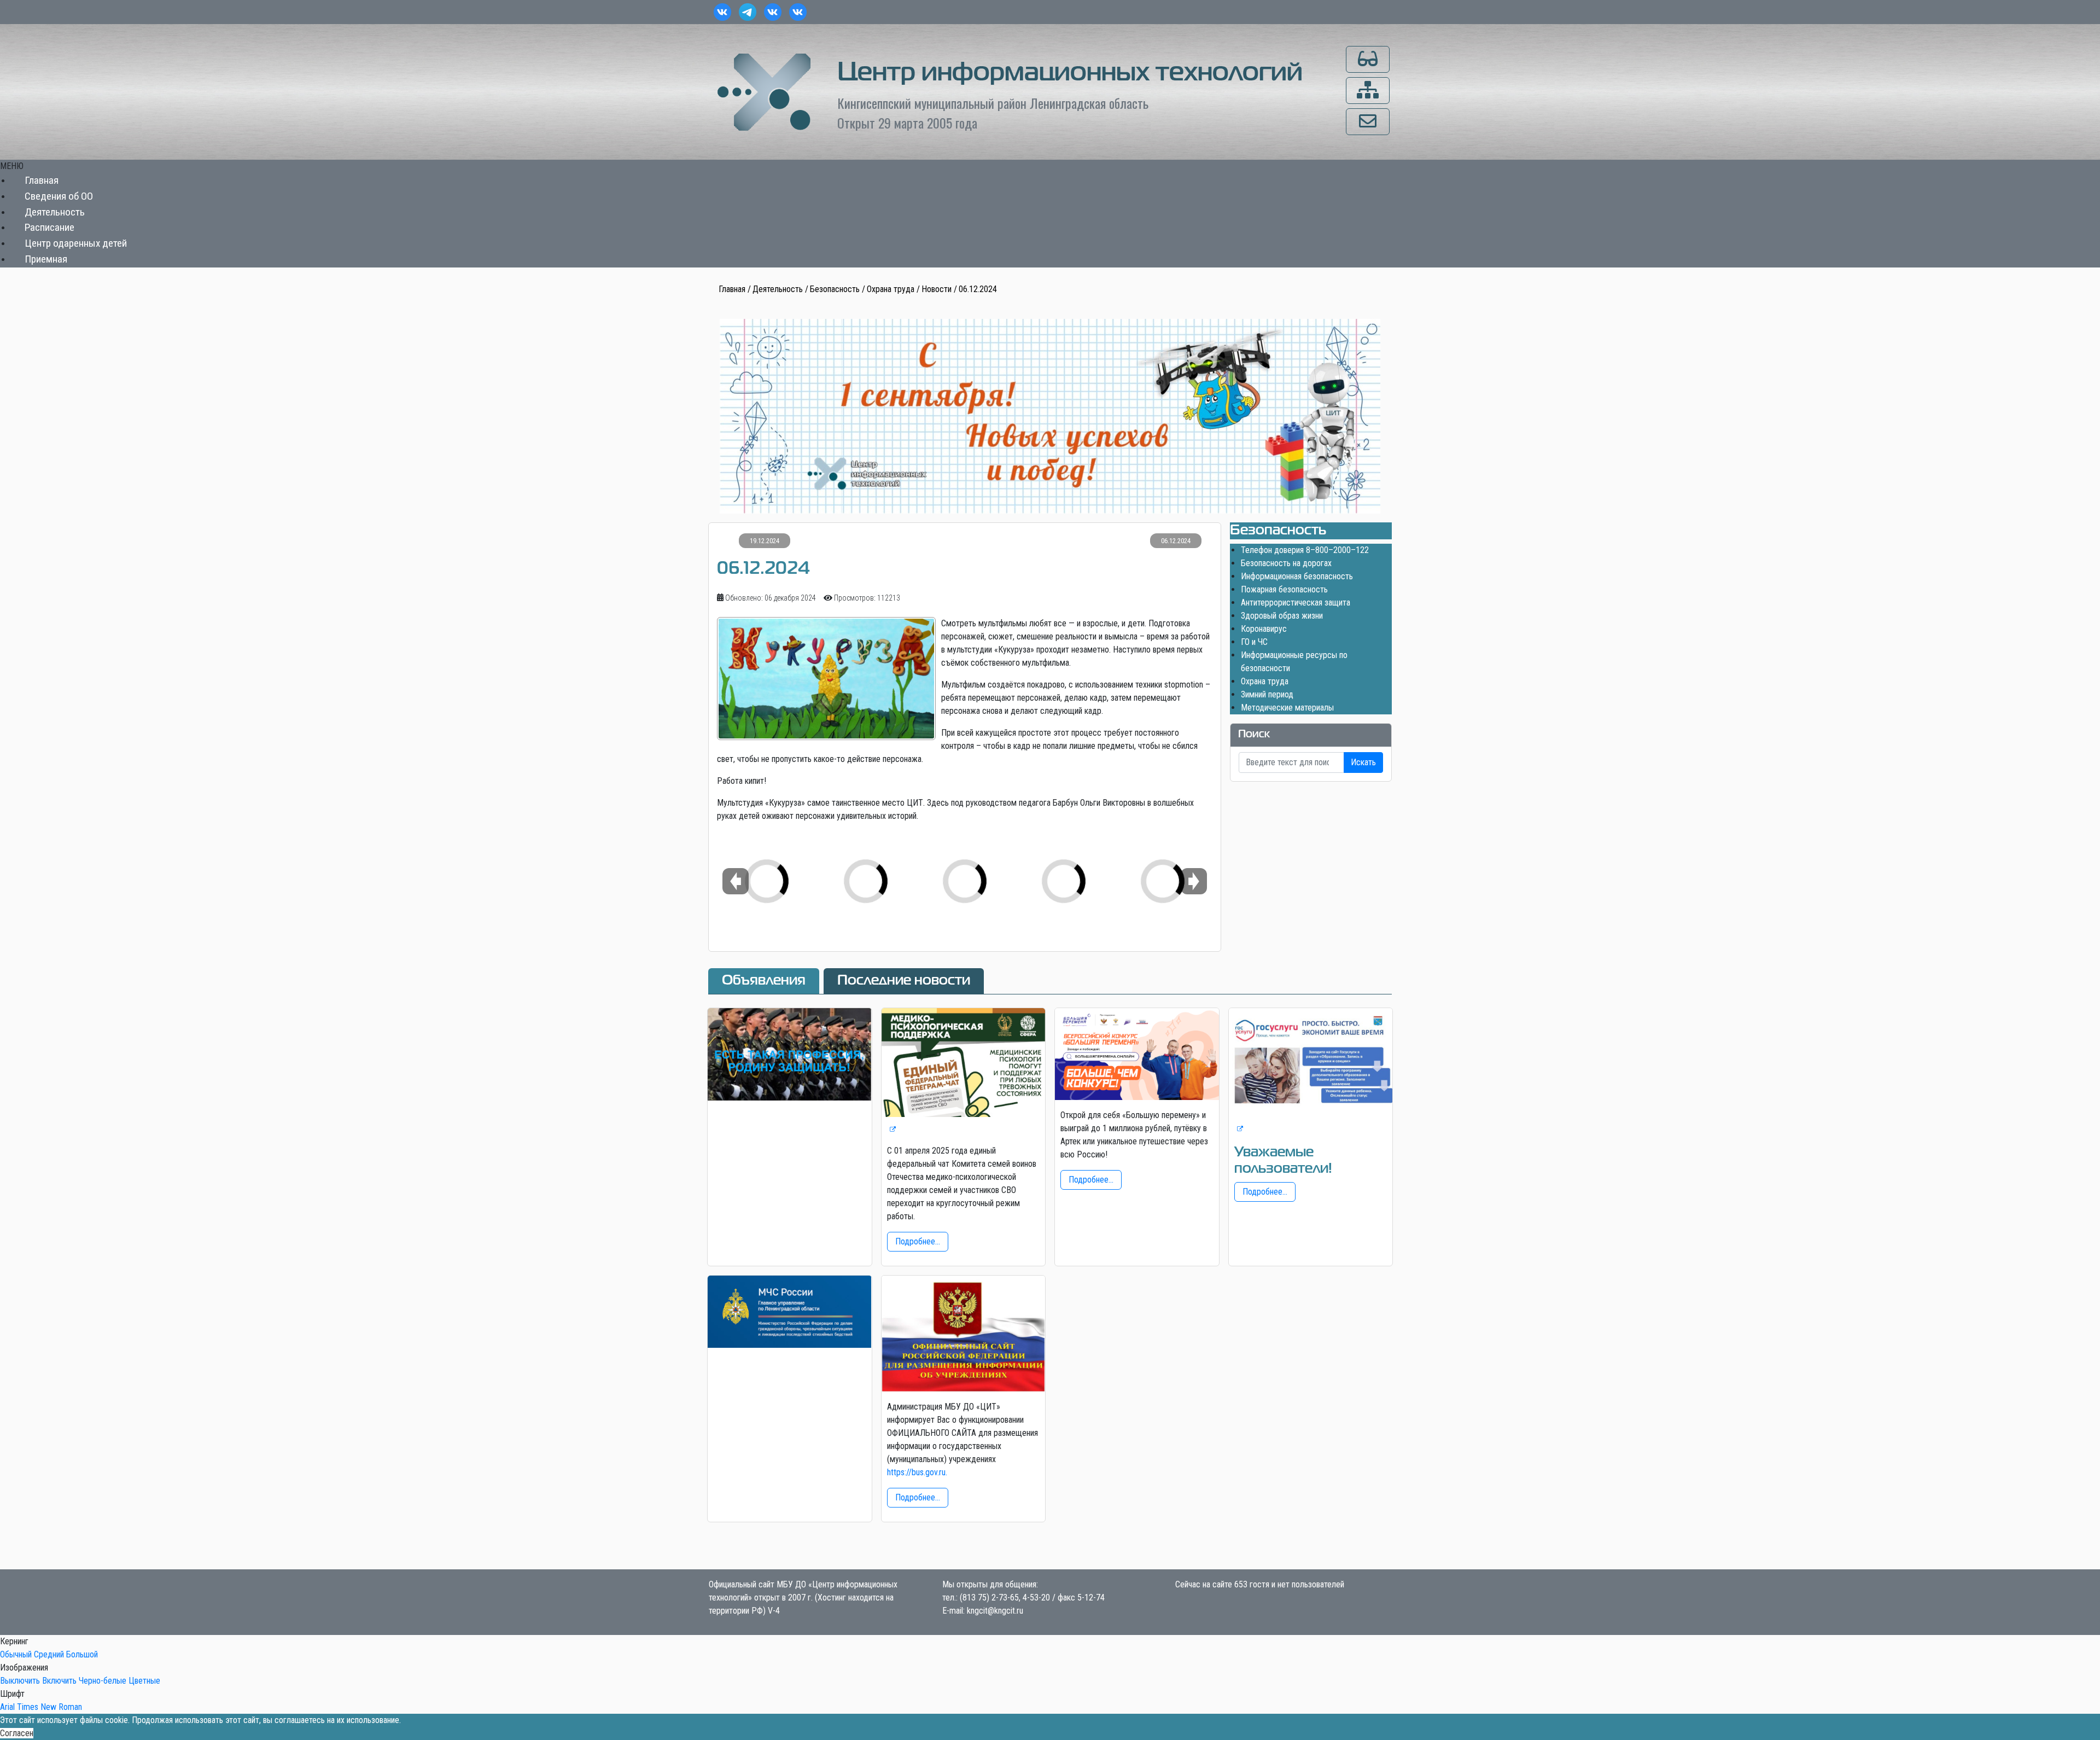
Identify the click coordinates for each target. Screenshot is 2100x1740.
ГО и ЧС (1254, 642)
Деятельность (55, 212)
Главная (42, 180)
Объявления (764, 981)
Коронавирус (1264, 629)
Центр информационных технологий (1070, 73)
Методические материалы (1287, 708)
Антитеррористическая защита (1296, 603)
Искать (1363, 762)
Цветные (144, 1681)
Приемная (46, 259)
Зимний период (1267, 694)
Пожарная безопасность (1284, 589)
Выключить (20, 1681)
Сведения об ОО (59, 196)
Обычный (16, 1654)
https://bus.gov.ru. (917, 1472)
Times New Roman (49, 1707)
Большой (82, 1654)
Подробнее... (918, 1241)
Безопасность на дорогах (1286, 563)
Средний (49, 1654)
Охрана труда (1265, 681)
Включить (59, 1681)
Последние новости (904, 981)
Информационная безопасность (1297, 576)
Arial (7, 1707)
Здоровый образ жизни (1282, 616)
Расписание (49, 228)
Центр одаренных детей (76, 244)
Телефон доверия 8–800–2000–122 (1305, 550)
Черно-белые (103, 1681)
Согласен (17, 1733)
